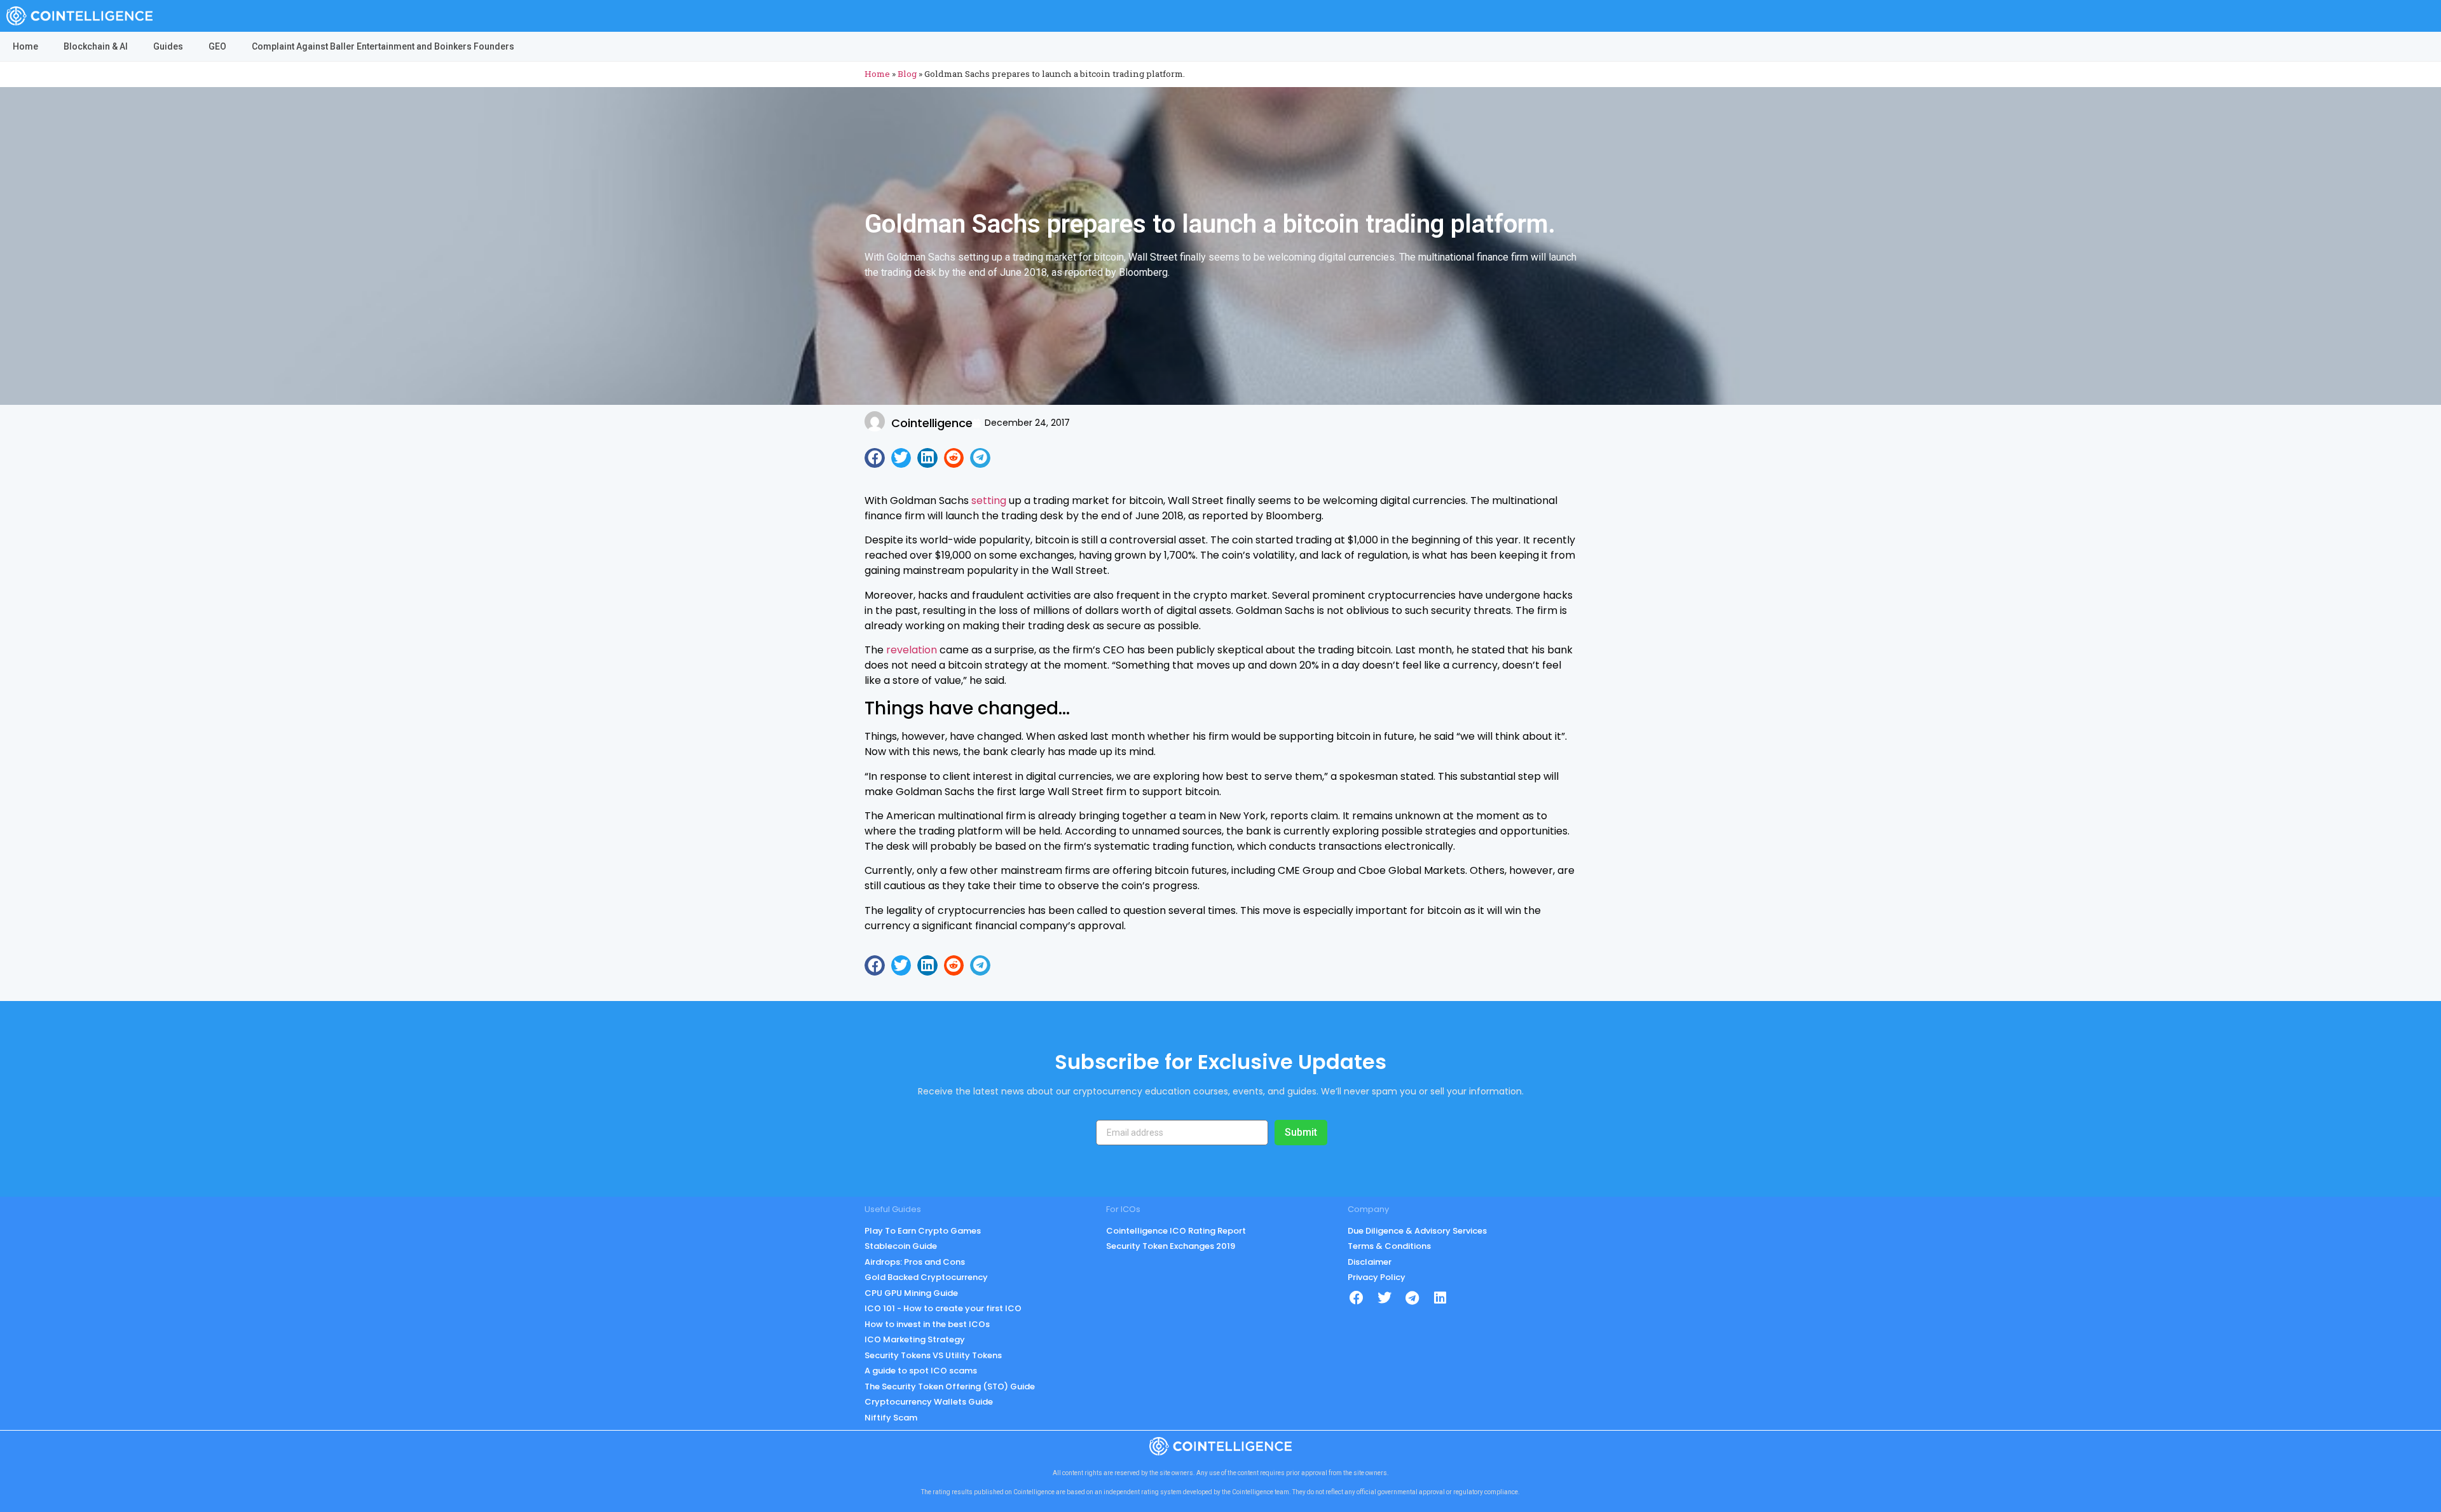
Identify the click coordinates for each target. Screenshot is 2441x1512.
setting (989, 501)
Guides (168, 46)
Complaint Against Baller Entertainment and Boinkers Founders (383, 46)
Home (25, 46)
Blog (907, 74)
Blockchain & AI (96, 46)
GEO (217, 46)
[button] (875, 458)
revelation (910, 650)
